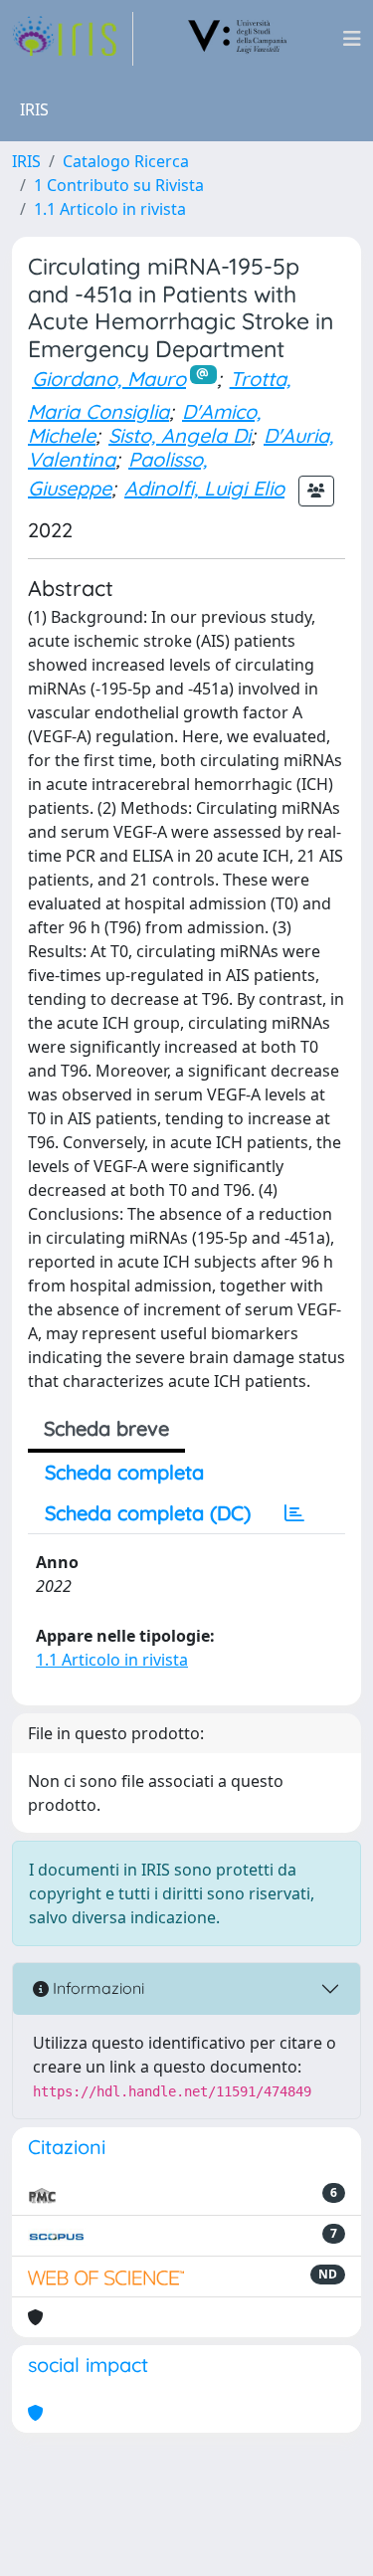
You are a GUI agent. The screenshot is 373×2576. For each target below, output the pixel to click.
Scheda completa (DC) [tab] (148, 1513)
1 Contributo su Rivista (119, 185)
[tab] (294, 1513)
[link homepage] (73, 39)
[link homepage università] (238, 39)
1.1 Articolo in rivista (110, 209)
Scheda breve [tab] (106, 1428)
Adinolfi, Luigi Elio (204, 488)
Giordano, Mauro (109, 379)
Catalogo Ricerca (126, 161)
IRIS (26, 161)
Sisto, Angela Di (180, 435)
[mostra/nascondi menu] (352, 39)
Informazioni (96, 1988)
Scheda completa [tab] (124, 1472)
